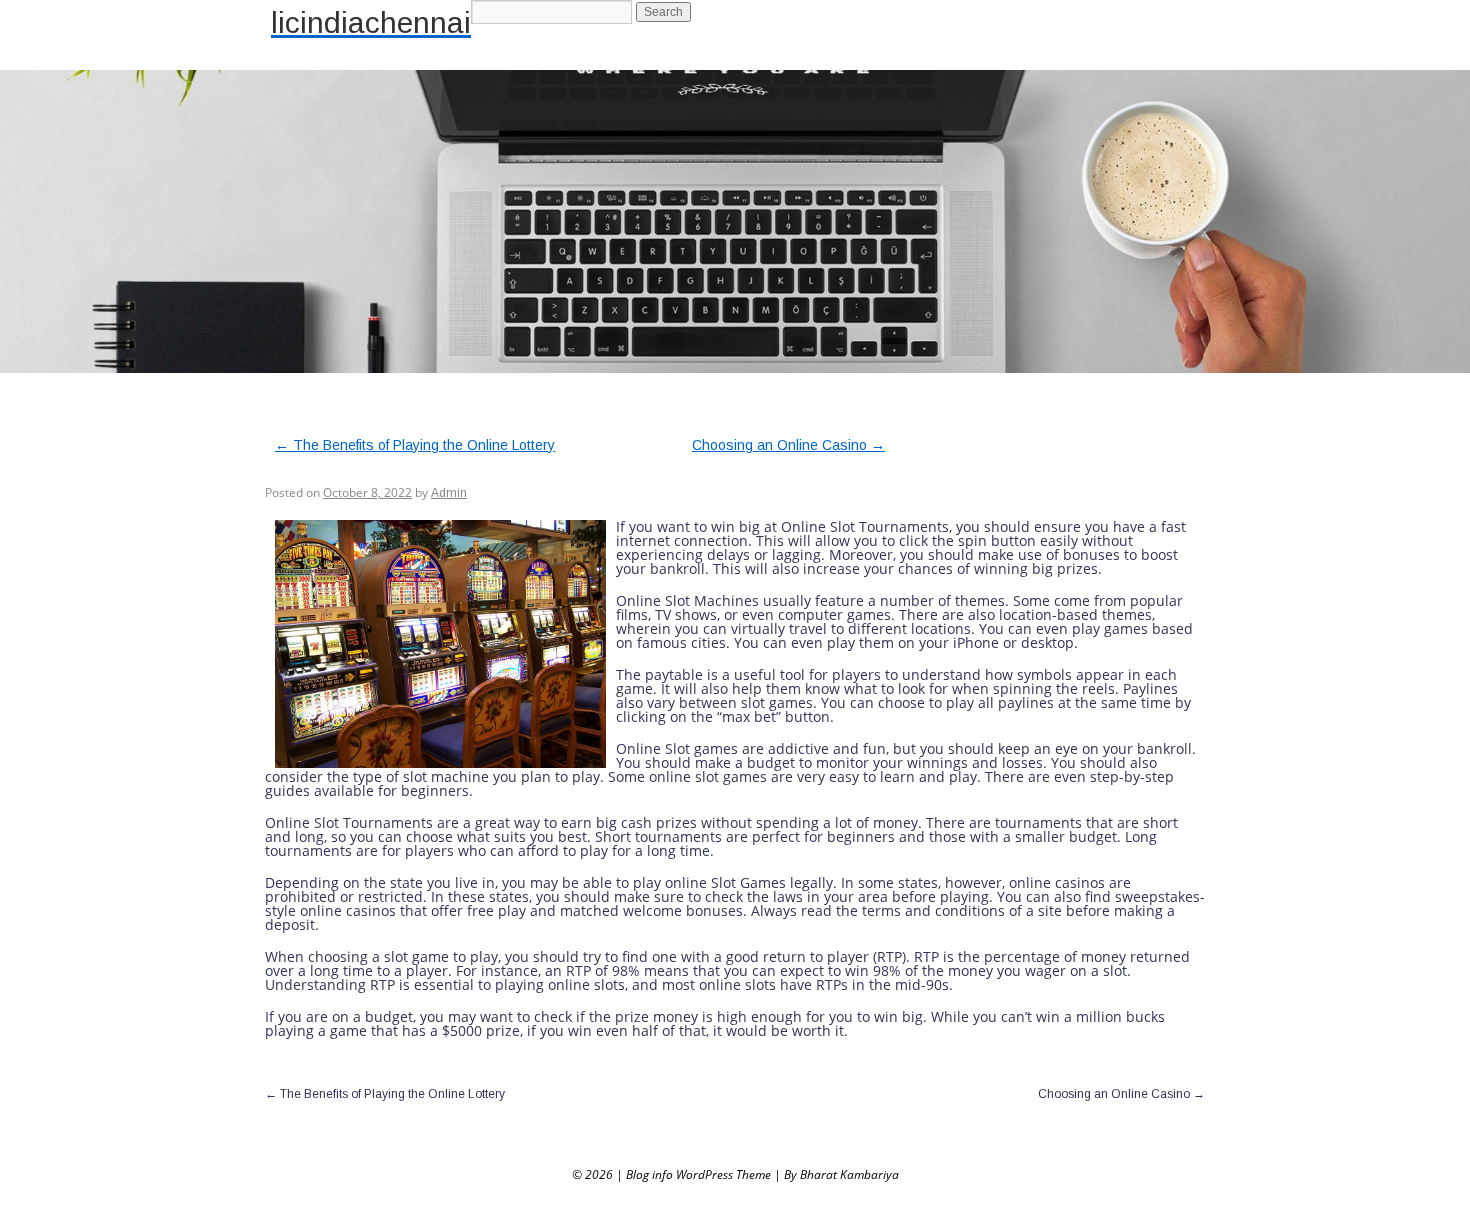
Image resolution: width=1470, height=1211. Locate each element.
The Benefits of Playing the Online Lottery (415, 445)
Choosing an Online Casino (788, 445)
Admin (449, 493)
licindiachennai (371, 22)
